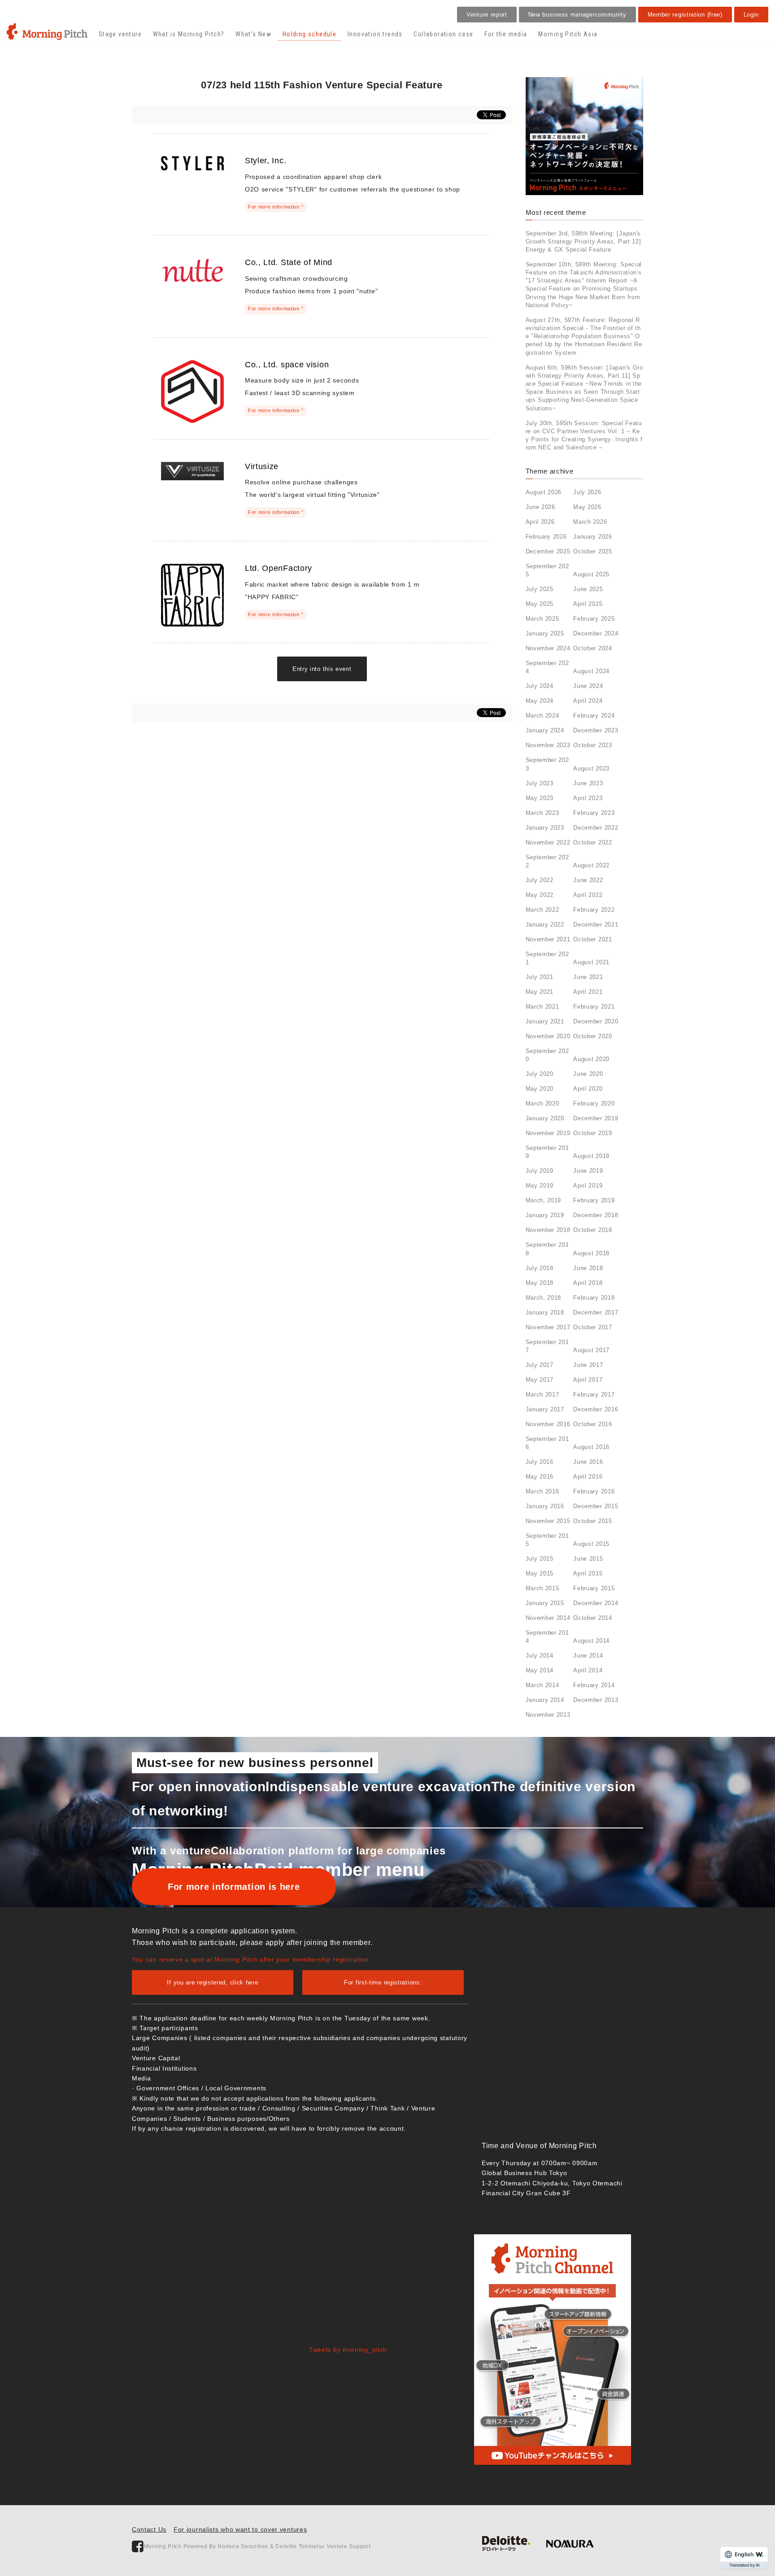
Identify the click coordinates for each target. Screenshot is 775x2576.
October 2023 (592, 745)
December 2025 (548, 551)
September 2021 (547, 958)
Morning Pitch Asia (568, 34)
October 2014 (592, 1618)
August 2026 (544, 492)
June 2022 (588, 880)
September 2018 (547, 1249)
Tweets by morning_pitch (348, 2350)
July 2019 (540, 1171)
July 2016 (540, 1462)
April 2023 (588, 798)
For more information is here (234, 1887)
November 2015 (548, 1521)
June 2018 (588, 1268)
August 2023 (591, 768)
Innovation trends (375, 34)
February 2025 (594, 619)
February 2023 (594, 813)
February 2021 (594, 1007)
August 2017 (591, 1350)
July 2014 (540, 1656)
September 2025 (547, 570)
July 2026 (587, 492)
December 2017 (596, 1312)
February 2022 (594, 910)
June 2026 (540, 507)
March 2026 (590, 522)
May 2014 (540, 1670)
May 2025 (540, 604)
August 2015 (591, 1544)
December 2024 (596, 633)
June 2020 (588, 1074)
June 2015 (588, 1559)
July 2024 (540, 686)
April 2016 (588, 1477)
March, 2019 (544, 1200)
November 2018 (548, 1230)
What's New (253, 34)
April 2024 (588, 701)
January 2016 (545, 1506)
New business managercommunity (577, 15)
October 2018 (592, 1230)
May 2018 (540, 1283)
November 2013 (548, 1715)
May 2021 (540, 992)
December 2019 (596, 1118)
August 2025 (591, 574)
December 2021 (596, 925)
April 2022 (588, 895)
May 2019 (540, 1186)
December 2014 (596, 1603)
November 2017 (548, 1327)
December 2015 (596, 1506)
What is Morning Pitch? (189, 34)
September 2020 (547, 1055)
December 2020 (596, 1021)
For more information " (276, 207)
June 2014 (588, 1656)
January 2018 (545, 1312)
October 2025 (592, 551)
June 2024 (588, 686)
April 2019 (588, 1186)
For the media (506, 34)
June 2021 (588, 977)
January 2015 (545, 1603)
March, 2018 (544, 1298)
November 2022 (548, 842)
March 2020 (542, 1103)
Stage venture (120, 34)
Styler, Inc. (266, 161)
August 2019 (591, 1156)
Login (751, 15)
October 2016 (592, 1424)
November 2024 (548, 648)
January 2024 (545, 730)
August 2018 (591, 1253)
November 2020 (548, 1036)
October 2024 (592, 648)
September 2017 (547, 1346)
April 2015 (588, 1573)
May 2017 (540, 1380)
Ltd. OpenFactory (279, 568)
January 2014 (545, 1700)
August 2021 (591, 962)
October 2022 (592, 842)
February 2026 (546, 537)
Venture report (487, 15)
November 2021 (548, 939)
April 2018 (588, 1283)
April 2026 (540, 522)
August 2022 (591, 865)
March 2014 (542, 1685)
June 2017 (588, 1365)
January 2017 (545, 1409)
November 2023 (548, 745)
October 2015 (592, 1521)
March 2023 (542, 813)
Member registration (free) (685, 15)
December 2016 (596, 1409)
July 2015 (540, 1559)
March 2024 (542, 716)
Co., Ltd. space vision (287, 365)
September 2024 (547, 667)
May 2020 (540, 1089)
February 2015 (594, 1588)
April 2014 (588, 1670)
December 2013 (596, 1700)
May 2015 (540, 1573)
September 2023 (547, 764)
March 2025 (542, 619)
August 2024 (591, 671)
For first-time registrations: (383, 1982)
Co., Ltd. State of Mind (289, 262)
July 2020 (540, 1074)
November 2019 (548, 1133)
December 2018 (596, 1215)
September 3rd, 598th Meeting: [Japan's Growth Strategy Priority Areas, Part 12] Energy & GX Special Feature (583, 241)
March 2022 (542, 910)
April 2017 (588, 1380)
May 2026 (587, 507)
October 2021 (592, 939)
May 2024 (540, 701)
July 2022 (540, 880)
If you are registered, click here (212, 1982)
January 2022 (545, 925)
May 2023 (540, 798)
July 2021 (540, 977)
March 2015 (542, 1588)
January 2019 (545, 1215)
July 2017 (540, 1365)
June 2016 (588, 1462)
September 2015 (547, 1540)
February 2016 (594, 1491)
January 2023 (545, 828)
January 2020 (545, 1118)
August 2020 (591, 1059)
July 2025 (540, 589)
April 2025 (588, 604)
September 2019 (547, 1152)
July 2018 (540, 1268)
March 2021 (542, 1007)
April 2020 (588, 1089)
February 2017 (594, 1395)
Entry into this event (322, 669)
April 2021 (588, 992)
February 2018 (594, 1298)
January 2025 (545, 633)
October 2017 (592, 1327)
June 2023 (588, 783)
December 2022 (596, 828)
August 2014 (591, 1641)
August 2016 (591, 1447)
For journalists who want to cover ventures (240, 2529)
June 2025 (588, 589)
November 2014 (548, 1618)
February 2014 (594, 1685)
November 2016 (548, 1424)
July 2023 (540, 783)
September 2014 (547, 1637)
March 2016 (542, 1491)
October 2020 (592, 1036)
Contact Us (149, 2529)
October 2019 (592, 1133)
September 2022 (547, 861)
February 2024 (594, 716)
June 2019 (588, 1171)
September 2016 (547, 1443)
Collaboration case (443, 34)
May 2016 (540, 1477)
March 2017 (542, 1395)
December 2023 (596, 730)
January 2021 (545, 1021)
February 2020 (594, 1103)
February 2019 (594, 1200)
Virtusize (262, 466)
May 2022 (540, 895)
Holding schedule (309, 34)
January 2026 (592, 537)
